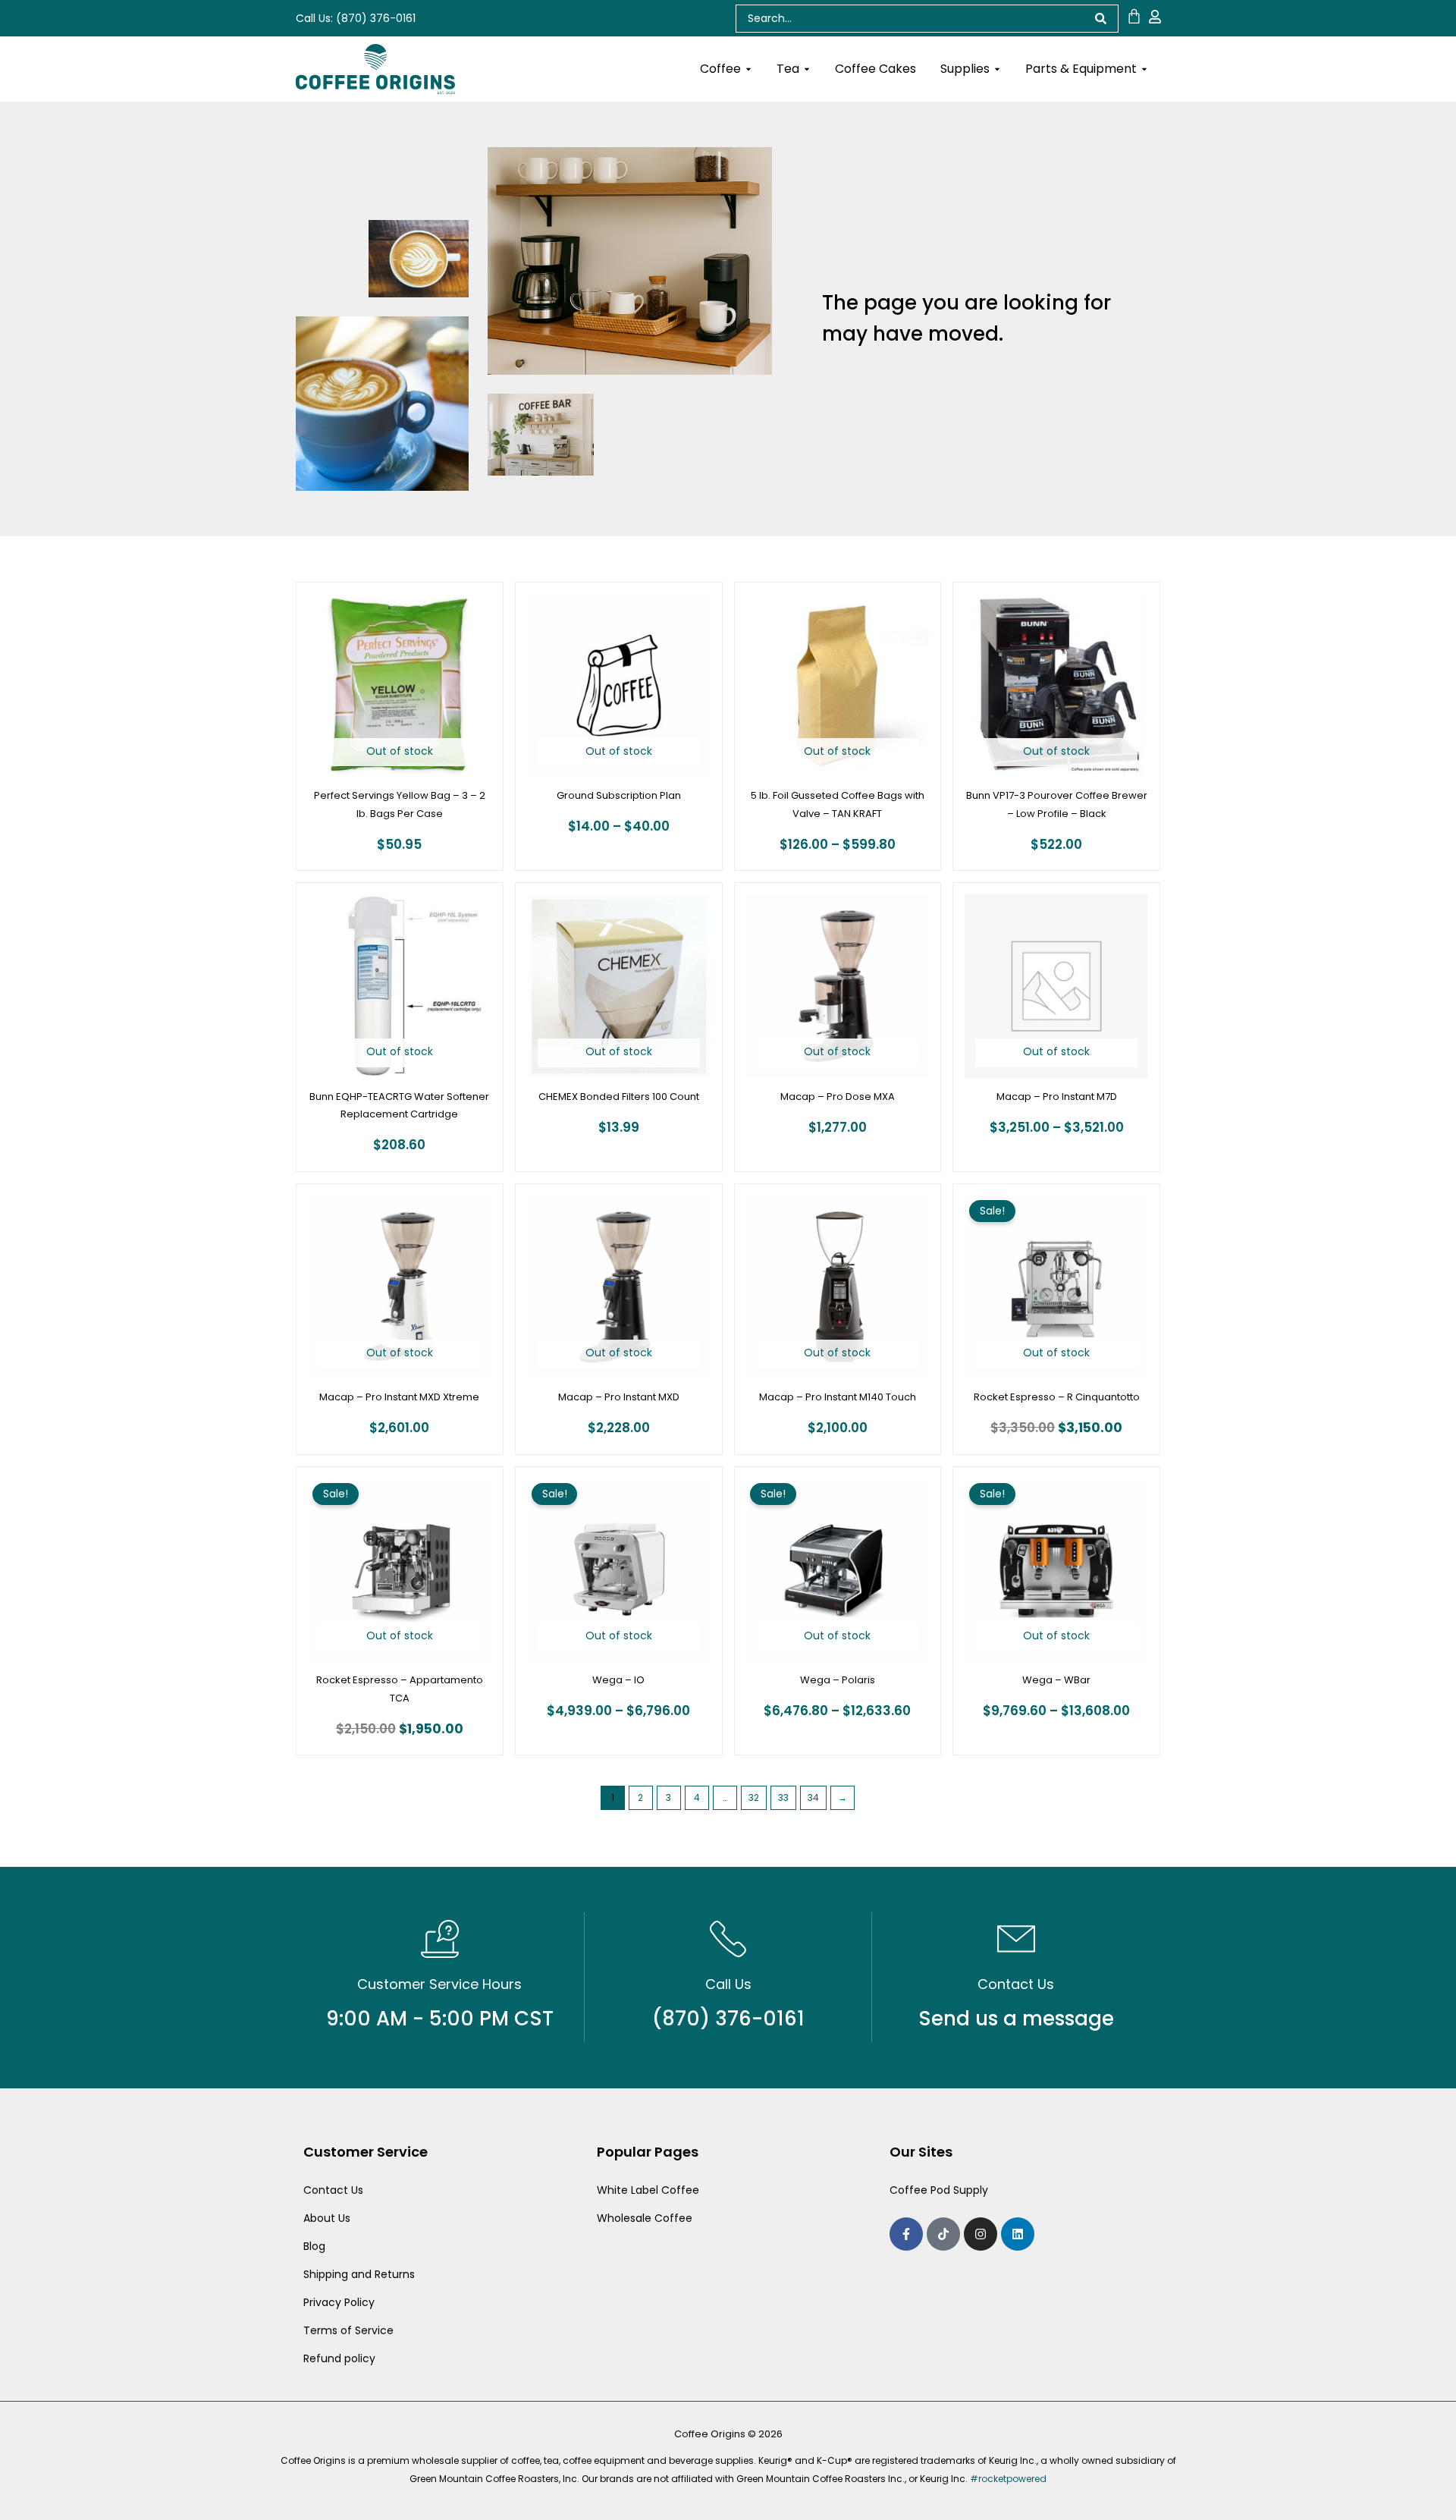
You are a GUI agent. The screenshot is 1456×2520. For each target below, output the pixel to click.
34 (813, 1797)
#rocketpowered (1008, 2479)
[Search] (1101, 19)
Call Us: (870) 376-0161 (356, 18)
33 (783, 1797)
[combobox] (910, 19)
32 (754, 1797)
